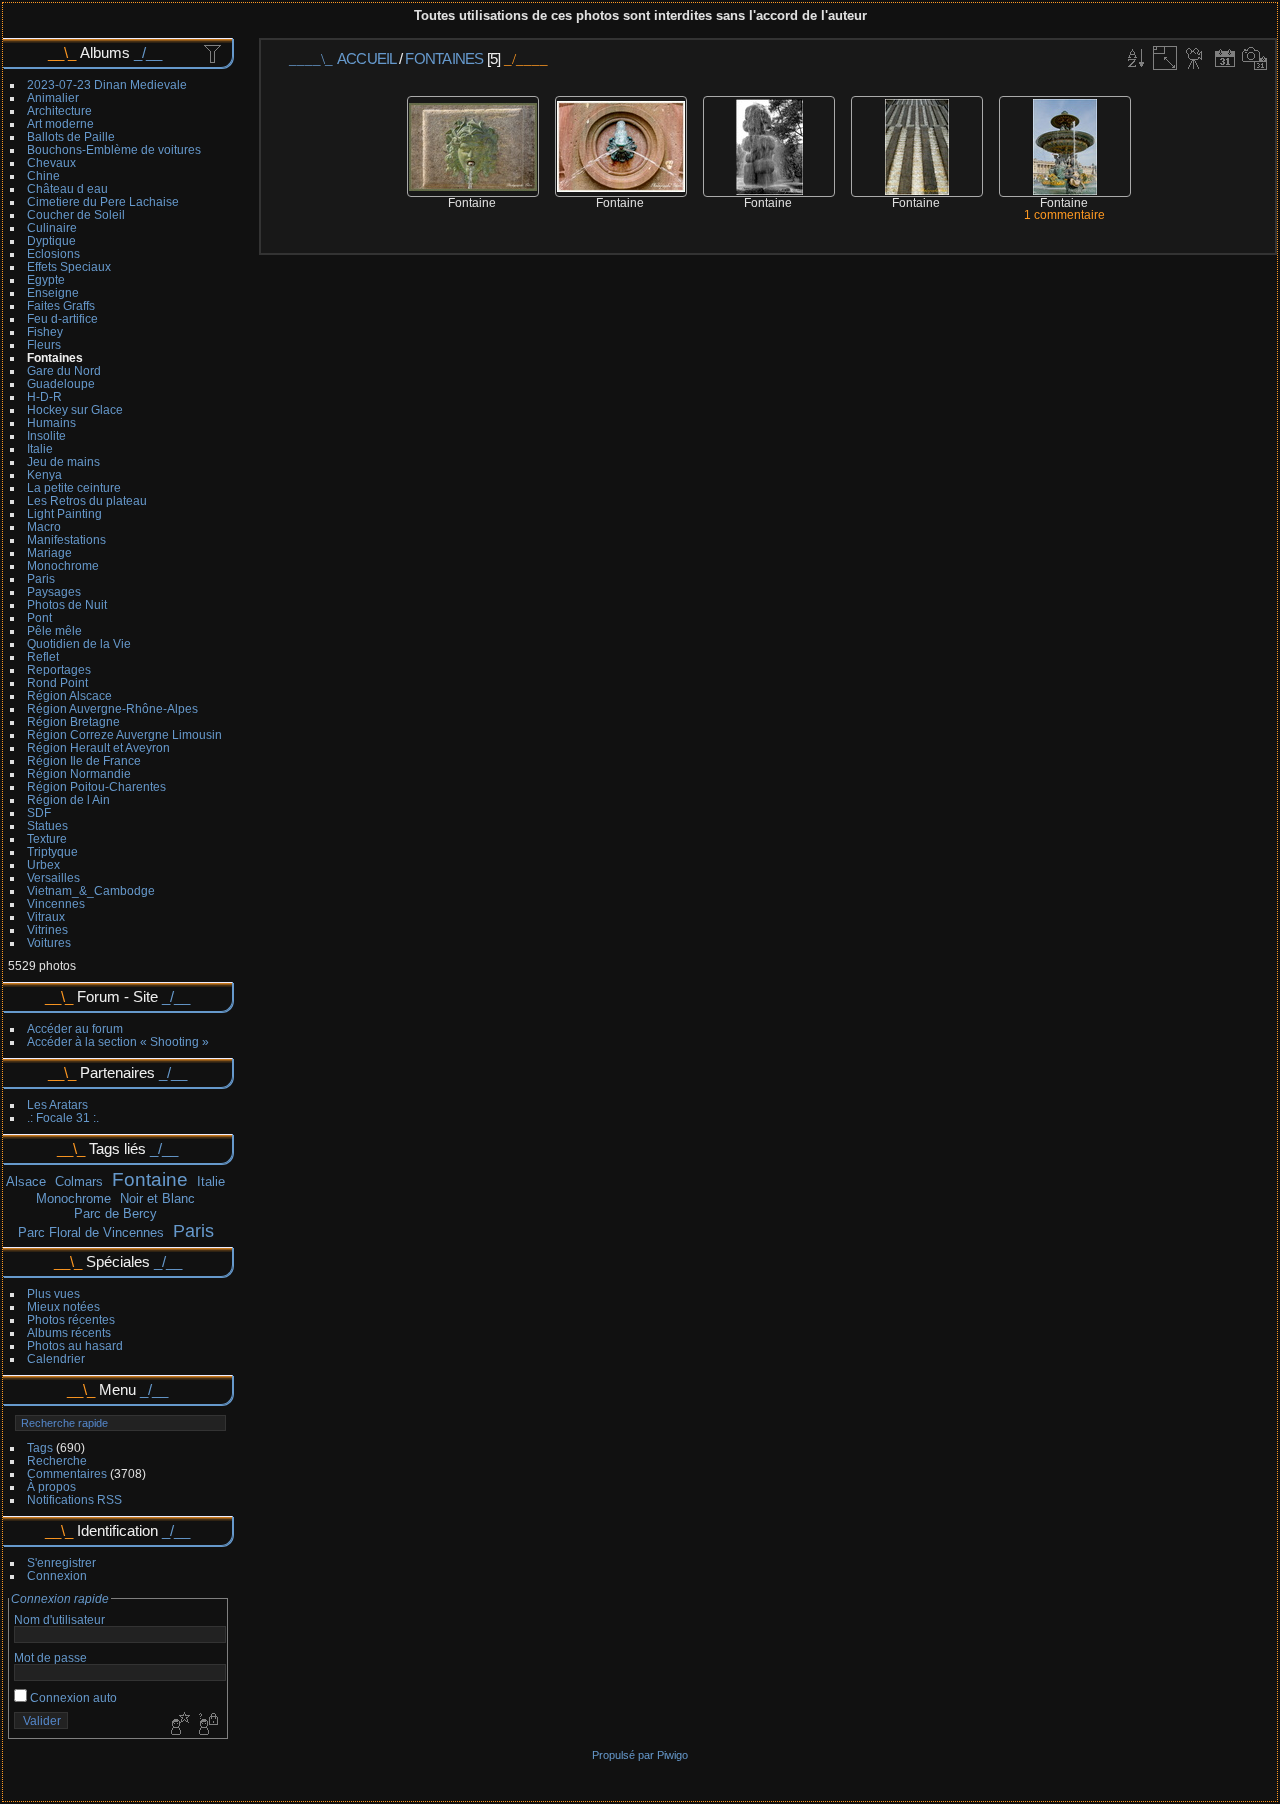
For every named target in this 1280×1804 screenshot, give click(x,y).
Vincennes (56, 903)
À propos (51, 1486)
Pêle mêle (54, 630)
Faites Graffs (61, 305)
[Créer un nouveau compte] (178, 1725)
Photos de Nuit (67, 604)
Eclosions (53, 253)
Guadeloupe (61, 383)
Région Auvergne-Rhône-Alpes (112, 708)
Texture (47, 838)
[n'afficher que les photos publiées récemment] (214, 53)
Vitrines (47, 929)
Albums (105, 52)
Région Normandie (79, 773)
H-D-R (44, 396)
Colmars (79, 1181)
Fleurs (44, 344)
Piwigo (672, 1755)
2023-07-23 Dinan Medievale (107, 84)
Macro (44, 526)
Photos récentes (71, 1319)
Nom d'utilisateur (59, 1619)
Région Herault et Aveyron (98, 747)
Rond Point (57, 682)
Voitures (49, 942)
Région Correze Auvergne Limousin (124, 734)
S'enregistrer (61, 1562)
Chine (43, 175)
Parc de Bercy (115, 1213)
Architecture (59, 110)
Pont (39, 617)
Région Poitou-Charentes (96, 786)
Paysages (54, 591)
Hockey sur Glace (75, 409)
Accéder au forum (75, 1028)
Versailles (53, 877)
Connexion (57, 1575)
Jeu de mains (63, 461)
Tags (40, 1447)
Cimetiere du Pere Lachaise (103, 201)
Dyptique (51, 240)
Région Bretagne (73, 721)
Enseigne (53, 292)
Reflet (43, 656)
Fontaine (150, 1179)
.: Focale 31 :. (63, 1117)
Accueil (366, 58)
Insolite (46, 435)
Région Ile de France (84, 760)
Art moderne (60, 123)
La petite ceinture (74, 487)
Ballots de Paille (71, 136)
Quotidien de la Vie (79, 643)
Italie (40, 448)
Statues (47, 825)
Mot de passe (50, 1657)
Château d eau (67, 188)
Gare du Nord (64, 370)
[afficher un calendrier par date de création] (1255, 58)
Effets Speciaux (69, 266)
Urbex (43, 864)
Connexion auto (72, 1697)
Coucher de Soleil (76, 214)
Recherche (57, 1460)
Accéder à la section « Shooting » (118, 1041)
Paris (41, 578)
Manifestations (66, 539)
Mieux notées (63, 1306)
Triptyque (52, 851)
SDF (39, 812)
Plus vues (53, 1293)
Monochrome (63, 565)
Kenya (44, 474)
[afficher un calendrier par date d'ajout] (1225, 58)
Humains (51, 422)
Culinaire (52, 227)
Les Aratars (57, 1104)
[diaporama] (1195, 58)
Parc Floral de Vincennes (91, 1232)
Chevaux (51, 162)
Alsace (26, 1181)
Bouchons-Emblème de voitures (114, 149)
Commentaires (67, 1473)
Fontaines (55, 357)
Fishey (45, 331)
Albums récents (69, 1332)
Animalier (53, 97)
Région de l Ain (68, 799)
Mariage (49, 552)
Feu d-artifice (62, 318)
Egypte (46, 279)
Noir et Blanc (157, 1198)
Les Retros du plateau (87, 500)
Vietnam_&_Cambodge (91, 890)
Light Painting (64, 513)
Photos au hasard (75, 1345)
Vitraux (46, 916)
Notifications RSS (74, 1499)
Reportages (59, 669)
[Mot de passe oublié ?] (207, 1725)
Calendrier (56, 1358)
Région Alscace (69, 695)
